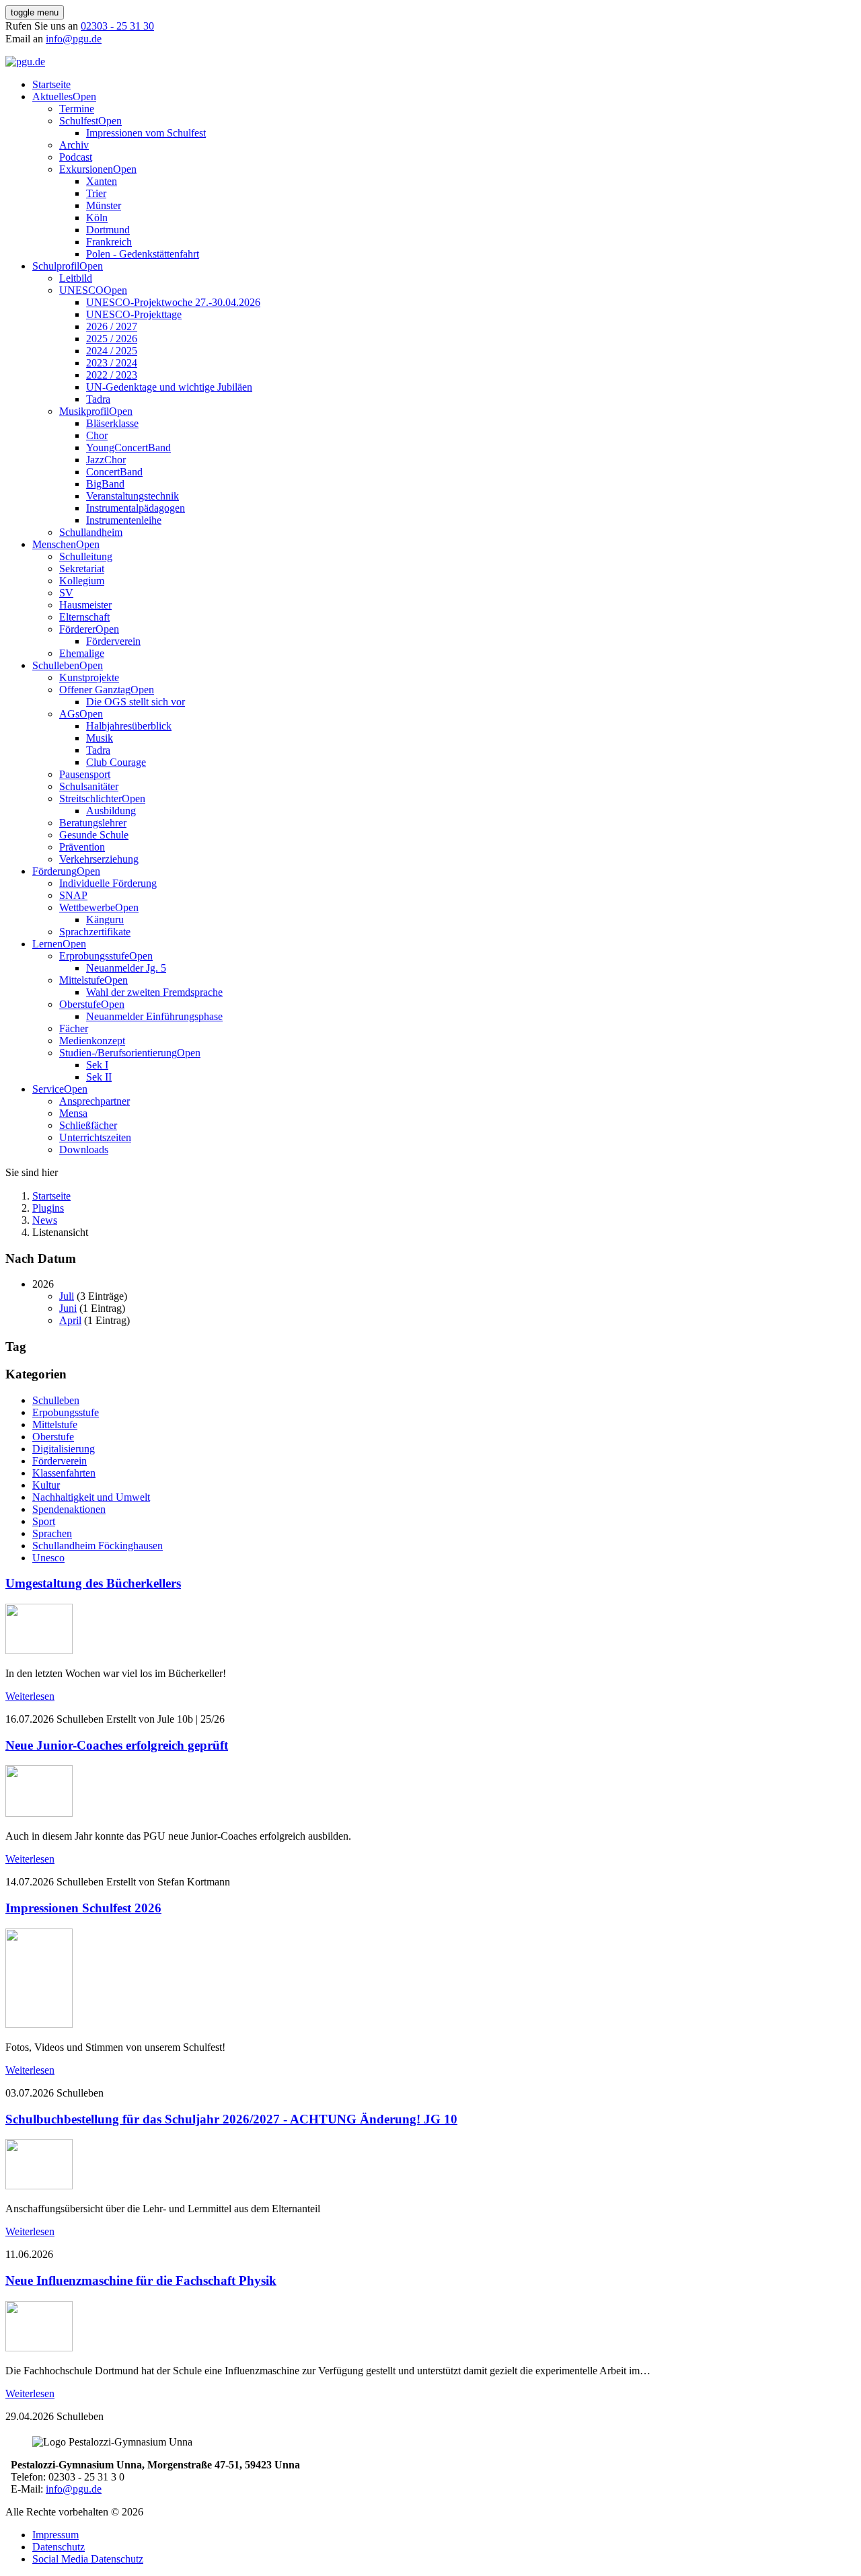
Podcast (76, 157)
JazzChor (106, 460)
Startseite (51, 84)
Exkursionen (86, 169)
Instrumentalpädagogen (136, 508)
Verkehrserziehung (99, 859)
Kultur (46, 1485)
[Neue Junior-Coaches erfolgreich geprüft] (39, 1813)
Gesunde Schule (94, 835)
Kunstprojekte (89, 677)
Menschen (54, 544)
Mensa (73, 1113)
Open (84, 96)
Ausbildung (111, 811)
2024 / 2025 (112, 351)
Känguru (105, 920)
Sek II (99, 1077)
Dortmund (108, 230)
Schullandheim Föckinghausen (98, 1546)
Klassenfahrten (64, 1473)
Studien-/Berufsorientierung (118, 1053)
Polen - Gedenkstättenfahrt (143, 254)
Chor (97, 435)
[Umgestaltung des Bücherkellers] (39, 1650)
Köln (97, 218)
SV (66, 593)
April (70, 1320)
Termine (77, 109)
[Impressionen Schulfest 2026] (39, 2024)
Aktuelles (52, 96)
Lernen (47, 944)
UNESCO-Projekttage (134, 314)
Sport (44, 1521)
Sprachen (52, 1533)
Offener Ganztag (95, 690)
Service (48, 1089)
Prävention (82, 847)
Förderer (77, 629)
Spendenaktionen (69, 1509)
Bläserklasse (112, 423)
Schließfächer (88, 1125)
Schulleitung (86, 556)
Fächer (74, 1028)
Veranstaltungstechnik (133, 496)
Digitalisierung (64, 1449)
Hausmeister (85, 605)
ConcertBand (114, 472)
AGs (69, 714)
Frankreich (109, 242)
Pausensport (85, 774)
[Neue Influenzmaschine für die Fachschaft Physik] (39, 2348)
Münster (104, 205)
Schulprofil (56, 266)
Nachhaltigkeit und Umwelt (91, 1497)
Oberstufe (80, 1004)
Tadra (98, 399)
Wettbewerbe (87, 907)
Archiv (74, 145)
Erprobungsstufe (94, 956)
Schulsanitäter (89, 786)
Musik (100, 738)
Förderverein (113, 641)
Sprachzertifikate (95, 932)
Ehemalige (82, 653)
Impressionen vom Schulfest (146, 133)
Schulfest (79, 121)
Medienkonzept (92, 1041)
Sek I (97, 1065)
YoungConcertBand (128, 447)
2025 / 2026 (112, 339)
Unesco (48, 1558)
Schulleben (56, 665)
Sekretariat (82, 569)
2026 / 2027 (112, 326)
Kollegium (82, 581)
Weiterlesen (30, 1696)
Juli (67, 1296)
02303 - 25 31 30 (117, 26)
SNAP (73, 895)
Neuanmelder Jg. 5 (126, 968)
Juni (68, 1308)
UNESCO (81, 290)
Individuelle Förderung (108, 883)
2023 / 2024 (112, 363)
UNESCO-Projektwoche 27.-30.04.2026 (173, 302)
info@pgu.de (74, 39)
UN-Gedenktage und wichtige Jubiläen (169, 387)
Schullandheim (91, 532)
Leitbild (76, 278)
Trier (96, 193)
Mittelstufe (82, 980)
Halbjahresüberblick (129, 726)
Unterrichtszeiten (95, 1137)
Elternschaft (84, 617)
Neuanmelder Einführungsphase (154, 1016)
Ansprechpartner (95, 1101)
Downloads (84, 1149)
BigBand (105, 484)
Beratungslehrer (93, 823)
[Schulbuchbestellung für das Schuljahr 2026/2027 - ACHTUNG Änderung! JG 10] (39, 2186)
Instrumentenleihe (124, 520)
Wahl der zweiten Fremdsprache (154, 992)
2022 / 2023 (112, 375)
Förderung (54, 871)
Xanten (102, 181)
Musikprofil (84, 411)
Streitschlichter (90, 798)
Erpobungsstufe (66, 1412)
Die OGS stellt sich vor (136, 702)
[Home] (25, 62)
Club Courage (116, 762)
